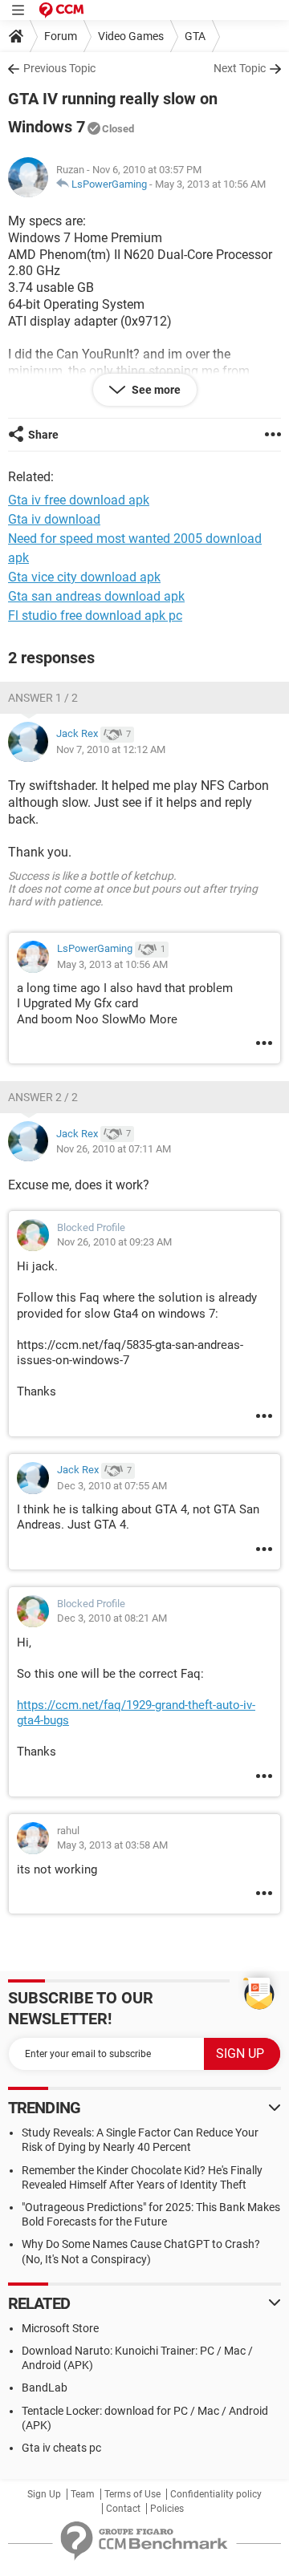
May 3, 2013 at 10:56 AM (210, 184)
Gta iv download (54, 519)
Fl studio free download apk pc (95, 616)
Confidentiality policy (216, 2494)
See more (155, 390)
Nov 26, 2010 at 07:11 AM (114, 1149)
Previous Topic (59, 68)
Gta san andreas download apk (96, 596)
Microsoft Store (60, 2328)
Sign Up (44, 2494)
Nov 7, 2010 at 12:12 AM (111, 749)
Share (43, 435)
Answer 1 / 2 (43, 698)
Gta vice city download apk (84, 577)
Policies (167, 2509)
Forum (61, 36)
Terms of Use (132, 2494)
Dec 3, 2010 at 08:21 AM (112, 1618)
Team (83, 2494)
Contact (123, 2509)
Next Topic (240, 68)
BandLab (45, 2388)
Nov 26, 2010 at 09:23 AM (114, 1242)
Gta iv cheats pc (61, 2448)
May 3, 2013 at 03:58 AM (112, 1845)
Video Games (131, 36)
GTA (195, 36)
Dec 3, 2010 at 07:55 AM (112, 1486)
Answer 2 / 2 (43, 1097)
